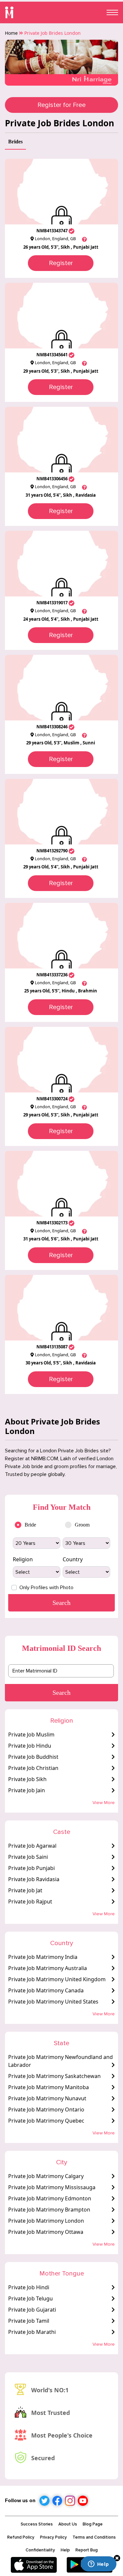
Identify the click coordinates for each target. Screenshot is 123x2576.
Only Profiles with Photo (46, 1588)
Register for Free (61, 105)
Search (61, 1693)
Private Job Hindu (30, 1746)
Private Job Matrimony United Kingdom (57, 1979)
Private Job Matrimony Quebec (46, 2121)
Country (73, 1559)
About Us (68, 2524)
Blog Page (93, 2524)
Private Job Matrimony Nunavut (47, 2098)
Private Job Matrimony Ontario (46, 2109)
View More (104, 1803)
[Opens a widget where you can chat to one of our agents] (98, 2565)
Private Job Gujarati (32, 2310)
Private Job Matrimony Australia (48, 1968)
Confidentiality (40, 2550)
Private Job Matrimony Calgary (46, 2176)
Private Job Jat (25, 1890)
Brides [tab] (15, 142)
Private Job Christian (33, 1768)
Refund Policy (21, 2537)
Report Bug (87, 2550)
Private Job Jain (27, 1790)
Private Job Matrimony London (46, 2221)
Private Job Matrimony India (43, 1957)
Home (11, 33)
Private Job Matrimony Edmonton (50, 2198)
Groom (82, 1525)
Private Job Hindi (29, 2287)
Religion (23, 1559)
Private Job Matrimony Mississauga (52, 2187)
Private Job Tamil (29, 2321)
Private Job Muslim (31, 1735)
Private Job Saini (28, 1857)
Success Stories (37, 2524)
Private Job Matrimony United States (53, 2002)
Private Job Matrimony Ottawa (46, 2232)
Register (61, 263)
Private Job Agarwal (32, 1846)
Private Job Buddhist (33, 1757)
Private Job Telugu (31, 2298)
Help (65, 2550)
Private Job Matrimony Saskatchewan (54, 2076)
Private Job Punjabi (31, 1868)
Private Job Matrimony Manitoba (49, 2087)
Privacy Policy (53, 2537)
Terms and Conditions (94, 2537)
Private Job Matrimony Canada (46, 1990)
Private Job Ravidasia (34, 1879)
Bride (30, 1525)
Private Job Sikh (27, 1779)
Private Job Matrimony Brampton (49, 2210)
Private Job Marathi (32, 2332)
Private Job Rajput (30, 1901)
